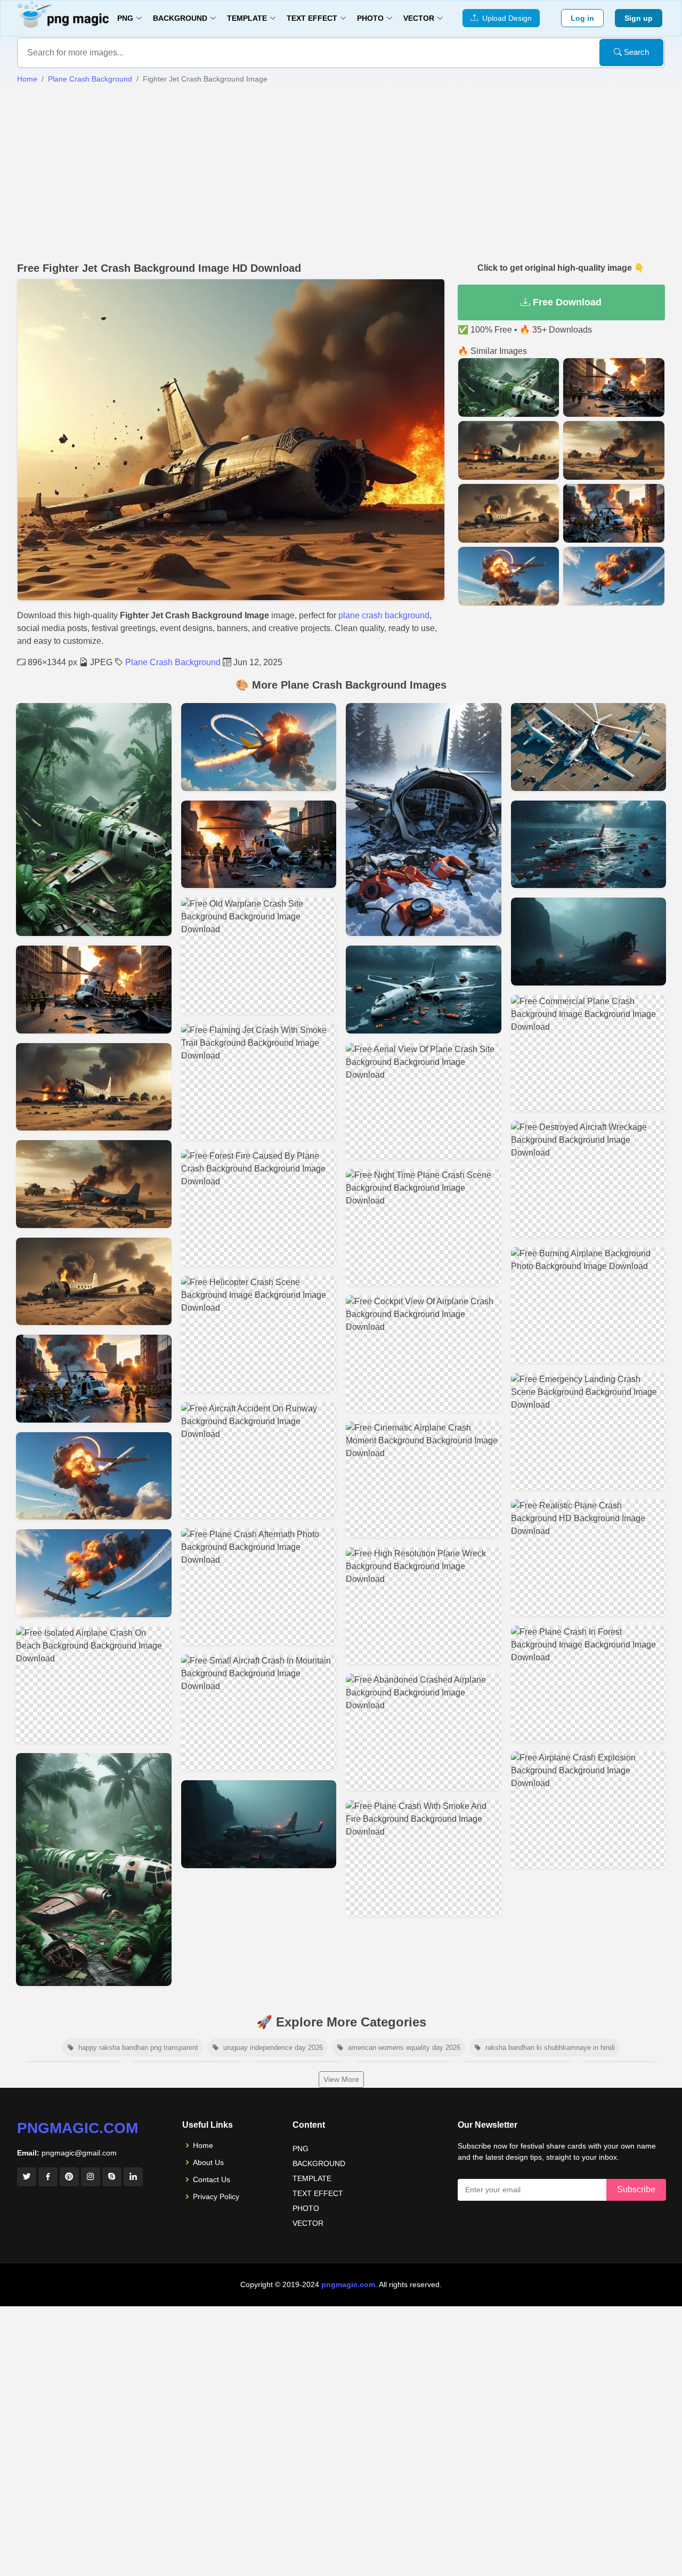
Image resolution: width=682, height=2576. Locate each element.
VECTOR (308, 2223)
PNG (301, 2149)
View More (341, 2079)
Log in (582, 18)
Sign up (639, 18)
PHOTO (306, 2208)
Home (27, 79)
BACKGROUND (319, 2163)
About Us (208, 2162)
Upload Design (505, 18)
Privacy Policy (216, 2197)
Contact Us (212, 2179)
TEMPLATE (312, 2178)
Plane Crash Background (90, 79)
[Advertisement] (341, 173)
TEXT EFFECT (318, 2193)
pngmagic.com (78, 2128)
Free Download (566, 302)
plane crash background (384, 615)
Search (635, 52)
